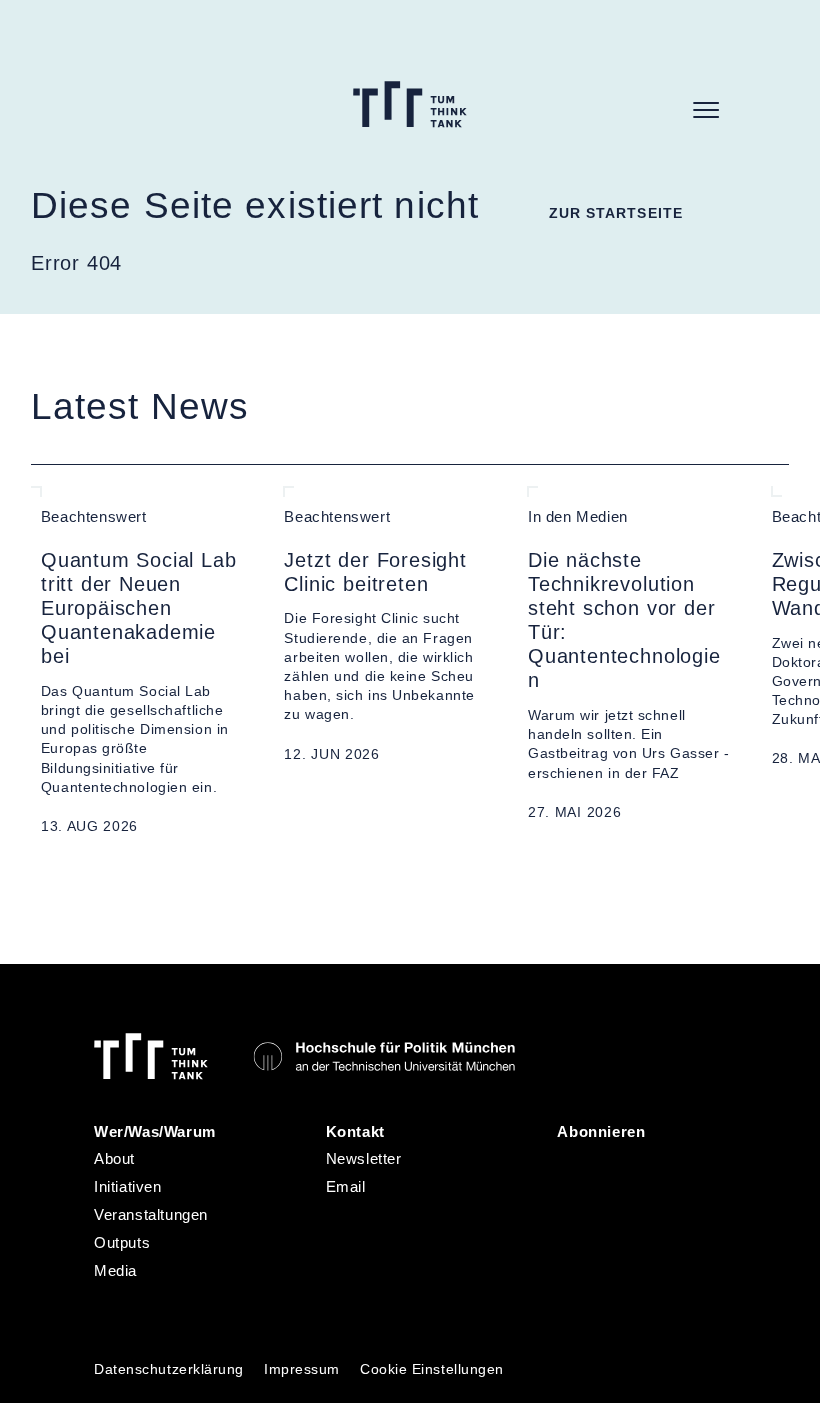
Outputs (122, 1243)
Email (346, 1187)
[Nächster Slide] (80, 876)
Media (115, 1271)
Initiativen (127, 1187)
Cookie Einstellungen (432, 1369)
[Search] (661, 110)
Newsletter (364, 1159)
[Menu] (706, 110)
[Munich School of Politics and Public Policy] (384, 1056)
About (114, 1159)
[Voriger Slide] (39, 876)
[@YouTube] (575, 1219)
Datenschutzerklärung (169, 1369)
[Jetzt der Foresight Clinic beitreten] (386, 661)
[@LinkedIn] (575, 1167)
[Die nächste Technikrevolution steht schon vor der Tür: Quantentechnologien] (630, 661)
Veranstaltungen (151, 1215)
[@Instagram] (621, 1167)
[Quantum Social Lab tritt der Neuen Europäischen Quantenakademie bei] (143, 661)
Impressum (302, 1369)
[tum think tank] (410, 104)
